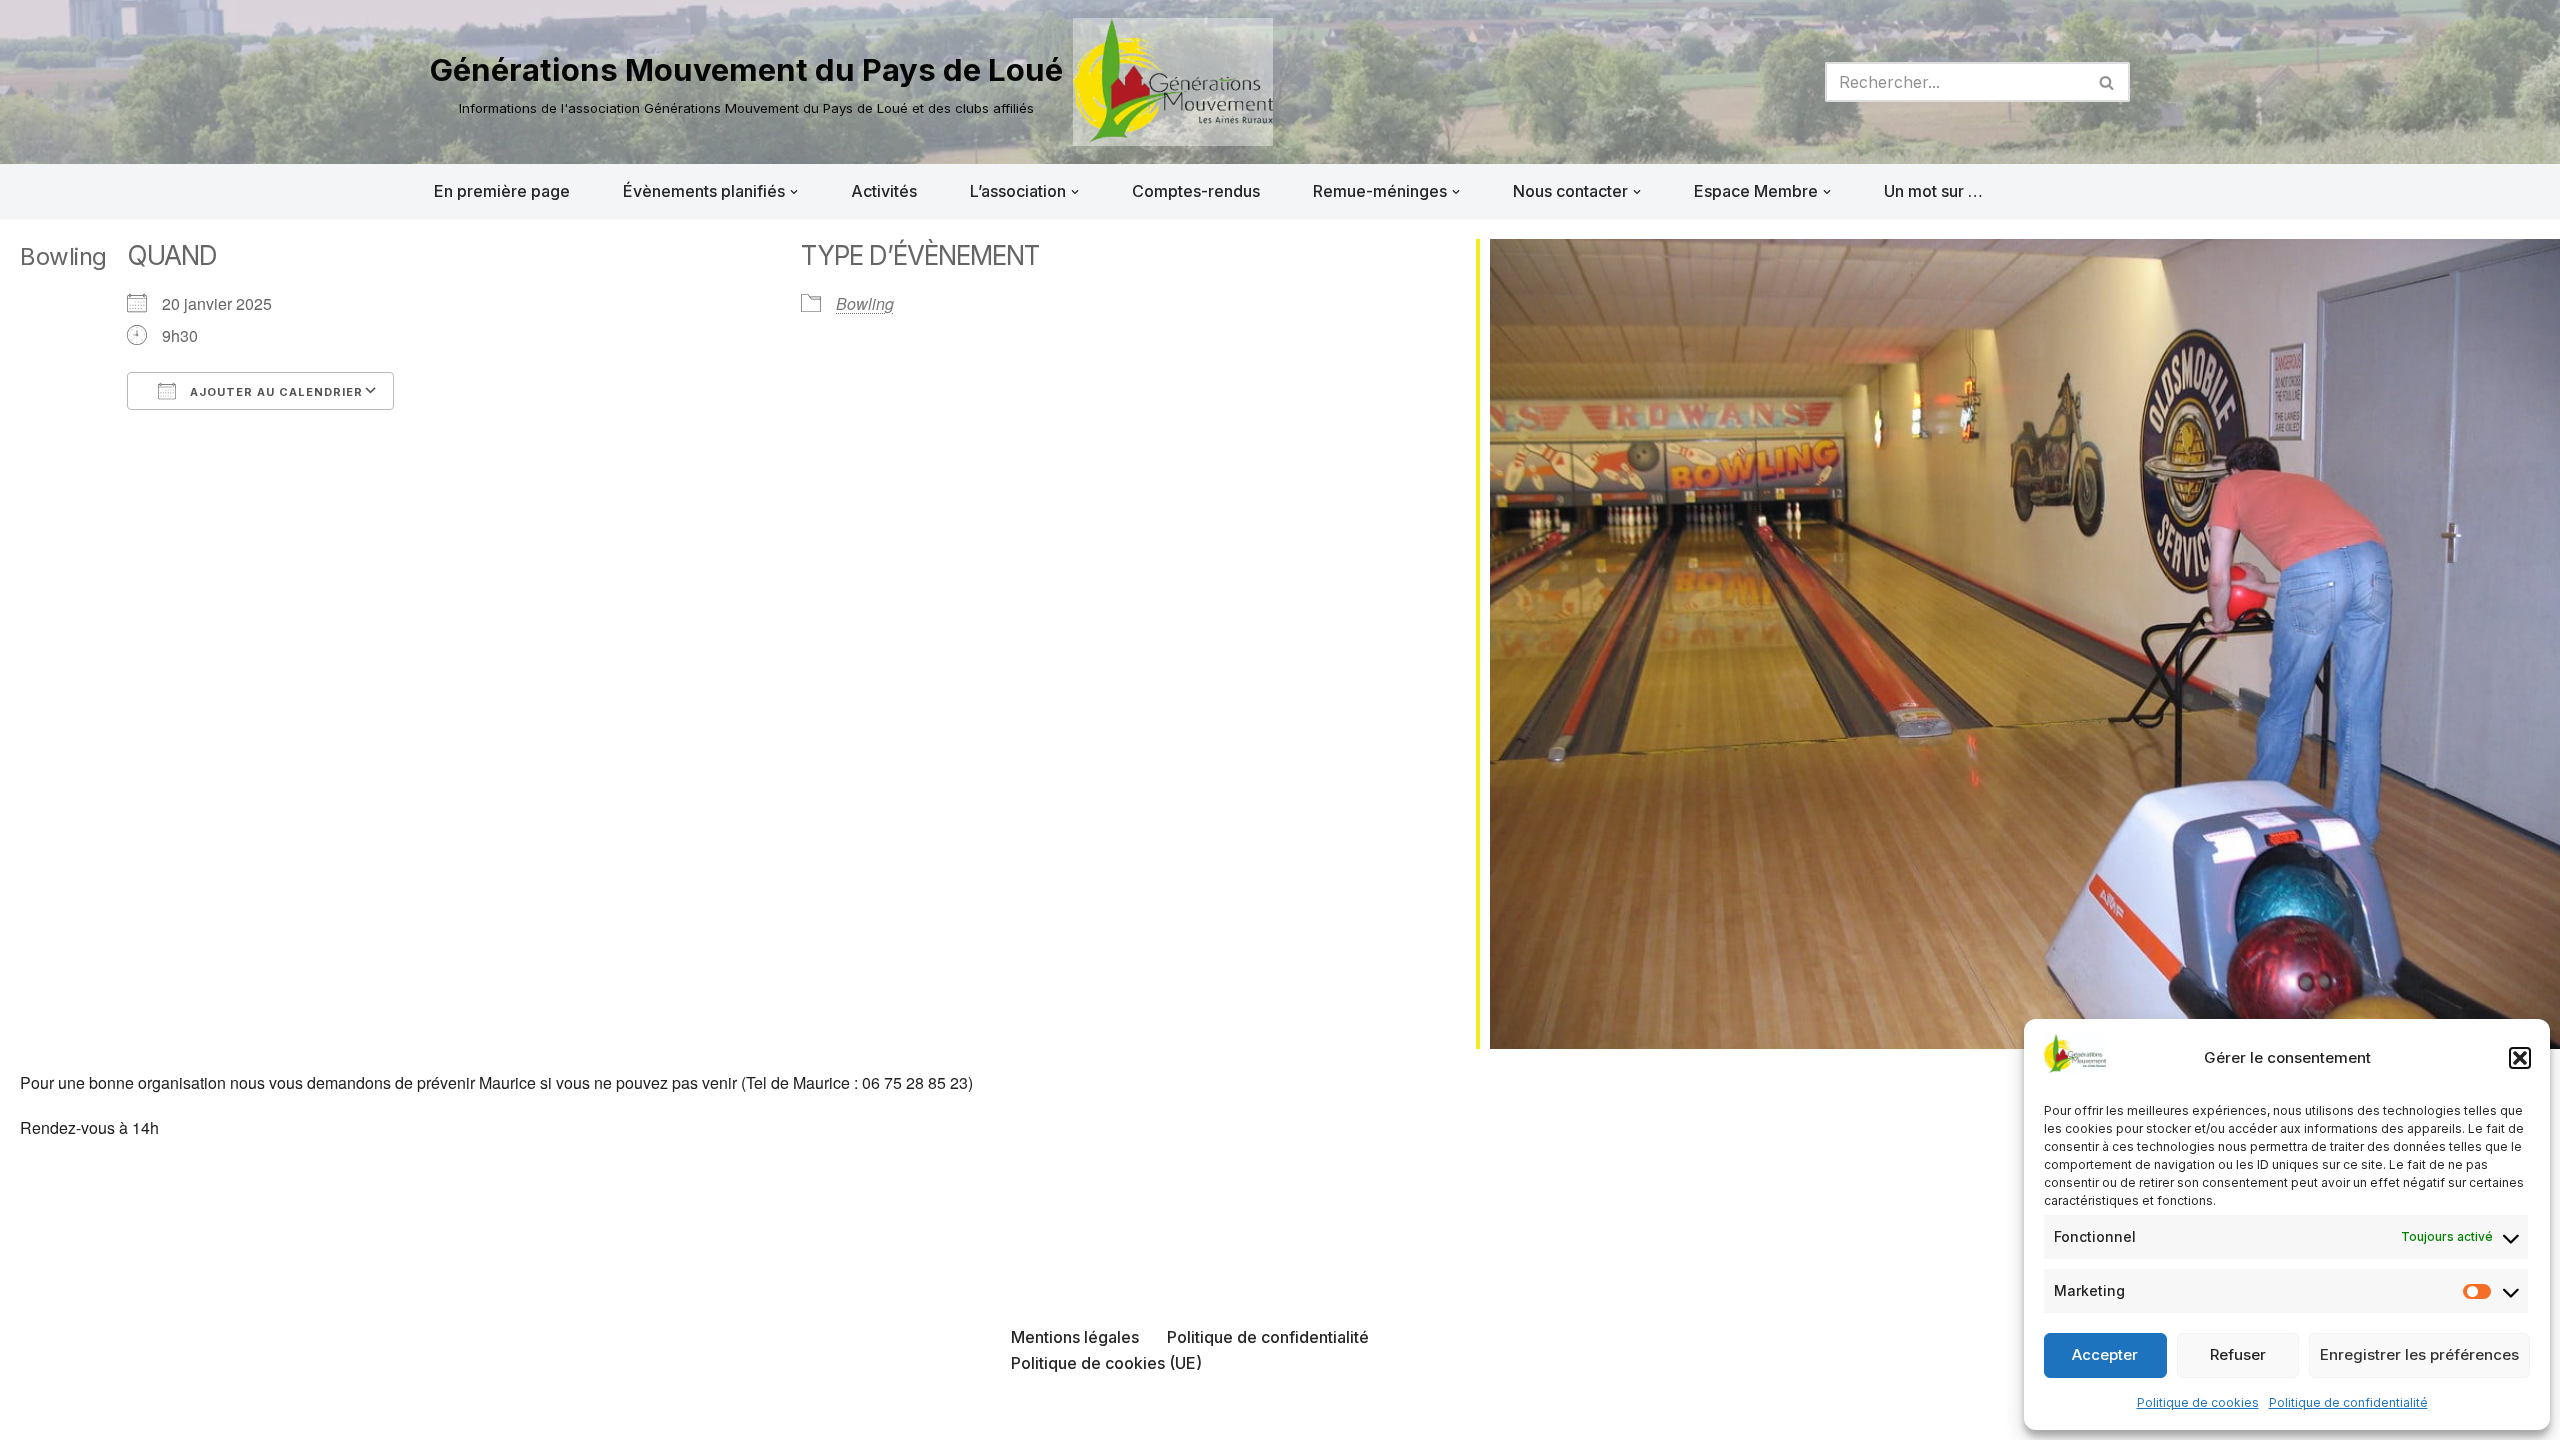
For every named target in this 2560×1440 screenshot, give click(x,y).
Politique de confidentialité (2348, 1402)
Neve (450, 1414)
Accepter (2105, 1354)
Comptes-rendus (1196, 191)
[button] (2520, 1058)
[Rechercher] (2107, 82)
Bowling (865, 303)
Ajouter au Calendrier (274, 392)
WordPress (632, 1414)
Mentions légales (1075, 1337)
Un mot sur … (1933, 191)
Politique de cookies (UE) (1106, 1363)
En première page (502, 191)
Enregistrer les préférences (2419, 1354)
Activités (884, 191)
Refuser (2238, 1354)
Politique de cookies (2198, 1402)
